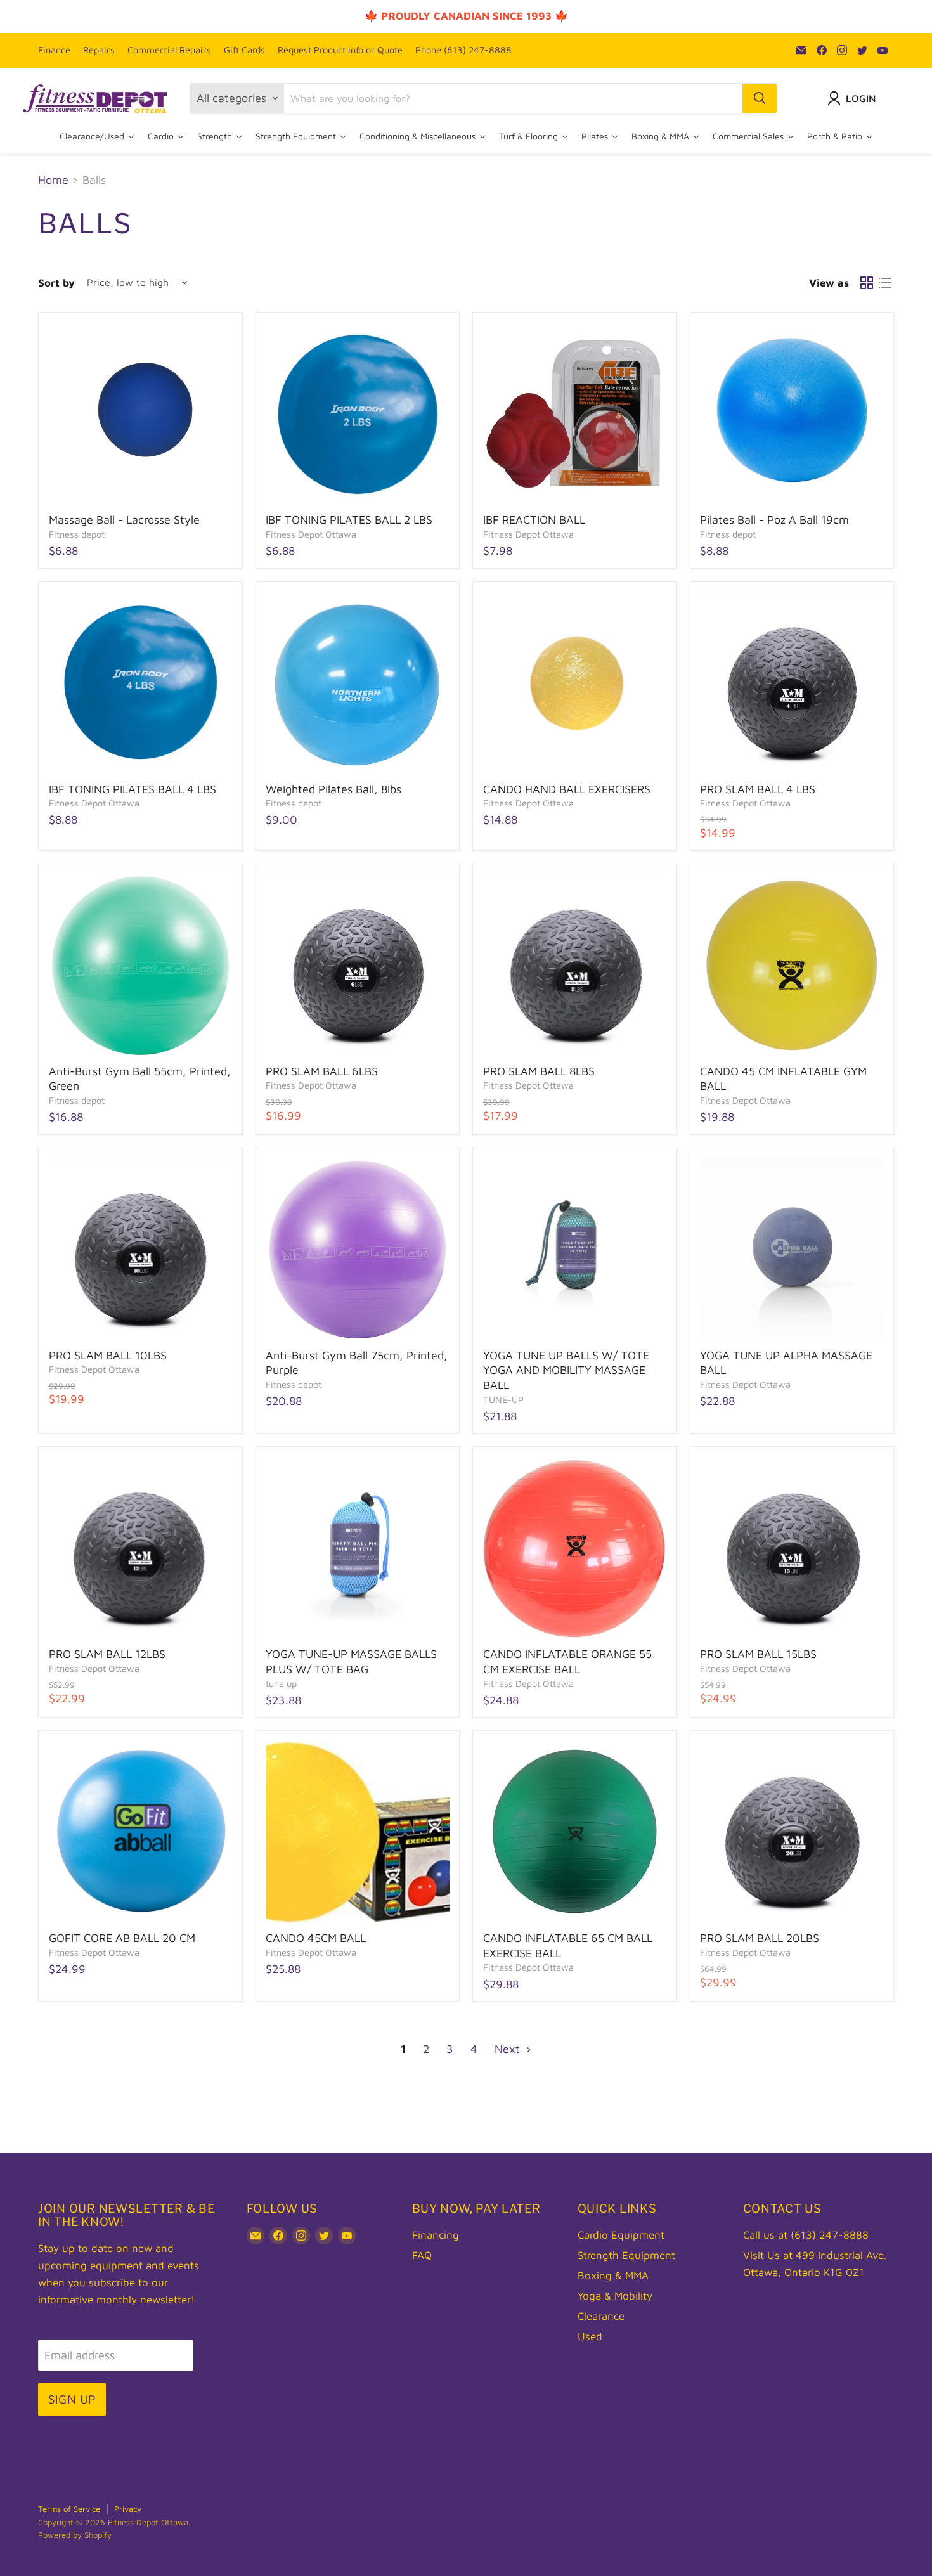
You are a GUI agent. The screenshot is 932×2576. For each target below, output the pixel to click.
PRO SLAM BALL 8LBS (539, 1071)
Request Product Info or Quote (340, 50)
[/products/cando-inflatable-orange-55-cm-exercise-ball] (575, 1549)
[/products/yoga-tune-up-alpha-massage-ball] (792, 1250)
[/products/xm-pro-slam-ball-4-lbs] (792, 683)
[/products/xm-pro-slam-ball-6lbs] (358, 966)
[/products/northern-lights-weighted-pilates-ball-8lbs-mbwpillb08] (358, 683)
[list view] (885, 283)
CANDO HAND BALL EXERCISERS (567, 789)
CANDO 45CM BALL (316, 1938)
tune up (281, 1684)
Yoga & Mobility (615, 2296)
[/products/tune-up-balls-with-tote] (575, 1250)
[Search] (760, 98)
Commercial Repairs (169, 50)
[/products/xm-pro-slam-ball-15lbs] (792, 1549)
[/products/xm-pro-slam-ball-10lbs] (141, 1250)
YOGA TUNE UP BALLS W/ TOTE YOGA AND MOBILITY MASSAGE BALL (566, 1370)
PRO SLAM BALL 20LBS (760, 1938)
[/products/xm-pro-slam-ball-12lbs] (141, 1549)
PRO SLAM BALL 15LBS (758, 1654)
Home (53, 180)
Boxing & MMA (613, 2275)
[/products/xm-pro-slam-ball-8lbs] (575, 966)
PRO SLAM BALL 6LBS (322, 1071)
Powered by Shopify (75, 2535)
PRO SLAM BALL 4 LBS (758, 789)
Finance (54, 50)
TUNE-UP (503, 1400)
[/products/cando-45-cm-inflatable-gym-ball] (792, 966)
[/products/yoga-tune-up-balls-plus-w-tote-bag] (358, 1549)
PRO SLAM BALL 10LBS (108, 1355)
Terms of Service (69, 2509)
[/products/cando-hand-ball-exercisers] (575, 683)
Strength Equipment (626, 2255)
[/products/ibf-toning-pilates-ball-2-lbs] (358, 415)
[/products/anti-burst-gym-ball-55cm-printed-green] (141, 966)
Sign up (72, 2399)
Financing (436, 2235)
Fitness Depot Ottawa (311, 534)
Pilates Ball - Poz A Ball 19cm (774, 520)
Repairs (99, 50)
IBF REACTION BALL (534, 520)
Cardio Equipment (621, 2235)
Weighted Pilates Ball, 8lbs (333, 789)
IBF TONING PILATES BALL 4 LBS (133, 789)
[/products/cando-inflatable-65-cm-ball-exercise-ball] (575, 1833)
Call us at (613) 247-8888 (806, 2235)
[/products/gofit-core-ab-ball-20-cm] (141, 1833)
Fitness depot (77, 534)
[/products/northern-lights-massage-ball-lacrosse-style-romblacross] (141, 415)
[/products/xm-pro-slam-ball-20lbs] (792, 1833)
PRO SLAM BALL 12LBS (107, 1654)
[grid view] (866, 283)
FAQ (422, 2255)
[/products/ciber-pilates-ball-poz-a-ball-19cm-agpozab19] (792, 415)
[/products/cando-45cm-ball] (358, 1833)
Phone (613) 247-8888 (463, 50)
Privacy (128, 2509)
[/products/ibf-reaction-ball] (575, 415)
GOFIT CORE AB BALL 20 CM (122, 1938)
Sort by (56, 283)
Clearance (601, 2316)
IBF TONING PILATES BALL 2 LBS (349, 520)
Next (509, 2049)
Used (590, 2336)
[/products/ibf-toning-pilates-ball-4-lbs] (141, 683)
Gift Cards (244, 50)
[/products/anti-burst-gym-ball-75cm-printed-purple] (358, 1250)
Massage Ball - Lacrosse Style (124, 520)
